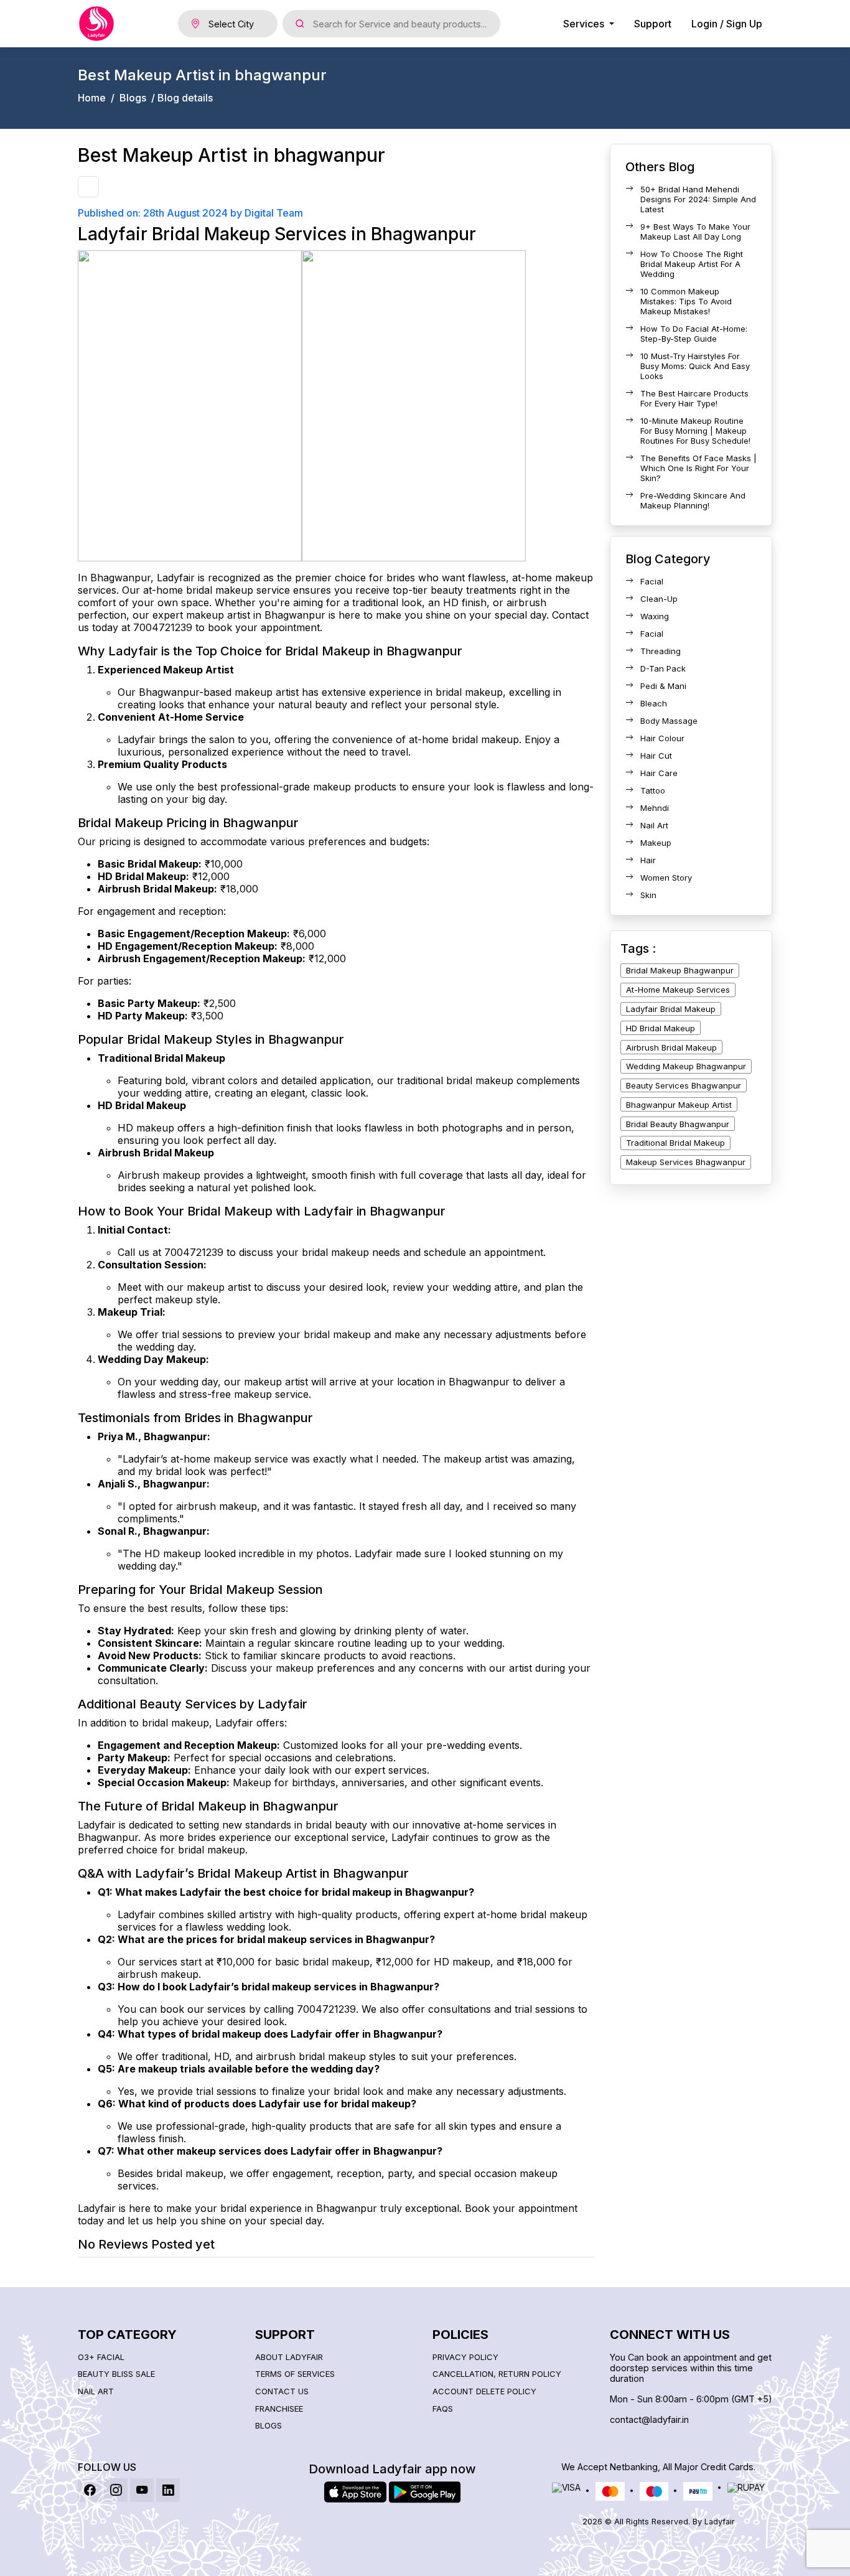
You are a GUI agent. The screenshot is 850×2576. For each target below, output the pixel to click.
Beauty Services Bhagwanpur (684, 1085)
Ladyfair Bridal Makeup (671, 1009)
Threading (661, 651)
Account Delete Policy (484, 2391)
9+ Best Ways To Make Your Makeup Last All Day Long (695, 232)
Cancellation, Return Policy (497, 2374)
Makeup (656, 843)
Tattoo (653, 790)
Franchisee (279, 2409)
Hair (648, 860)
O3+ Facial (101, 2357)
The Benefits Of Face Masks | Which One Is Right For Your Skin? (698, 468)
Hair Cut (656, 756)
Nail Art (654, 825)
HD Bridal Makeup (661, 1028)
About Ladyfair (289, 2357)
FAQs (443, 2409)
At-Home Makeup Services (678, 990)
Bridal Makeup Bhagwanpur (680, 970)
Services (585, 24)
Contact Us (282, 2391)
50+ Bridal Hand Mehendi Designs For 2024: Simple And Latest (698, 199)
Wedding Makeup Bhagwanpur (686, 1066)
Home (92, 98)
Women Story (666, 878)
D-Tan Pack (663, 668)
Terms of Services (295, 2374)
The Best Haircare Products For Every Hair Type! (694, 398)
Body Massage (669, 721)
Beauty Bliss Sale (116, 2374)
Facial (652, 581)
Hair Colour (662, 738)
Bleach (654, 703)
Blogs (133, 98)
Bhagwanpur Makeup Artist (679, 1105)
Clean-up (659, 599)
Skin (648, 895)
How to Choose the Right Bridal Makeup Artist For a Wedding (692, 264)
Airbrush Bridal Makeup (671, 1047)
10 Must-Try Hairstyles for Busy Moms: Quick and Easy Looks (695, 366)
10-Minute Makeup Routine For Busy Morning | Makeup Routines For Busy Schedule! (695, 431)
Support (653, 24)
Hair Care (659, 773)
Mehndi (655, 808)
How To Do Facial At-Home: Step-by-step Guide (694, 334)
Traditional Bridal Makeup (675, 1143)
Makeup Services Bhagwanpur (686, 1162)
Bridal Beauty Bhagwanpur (678, 1124)
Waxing (655, 616)
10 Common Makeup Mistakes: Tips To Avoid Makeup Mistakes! (686, 301)
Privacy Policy (465, 2357)
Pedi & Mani (663, 686)
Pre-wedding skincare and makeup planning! (693, 500)
